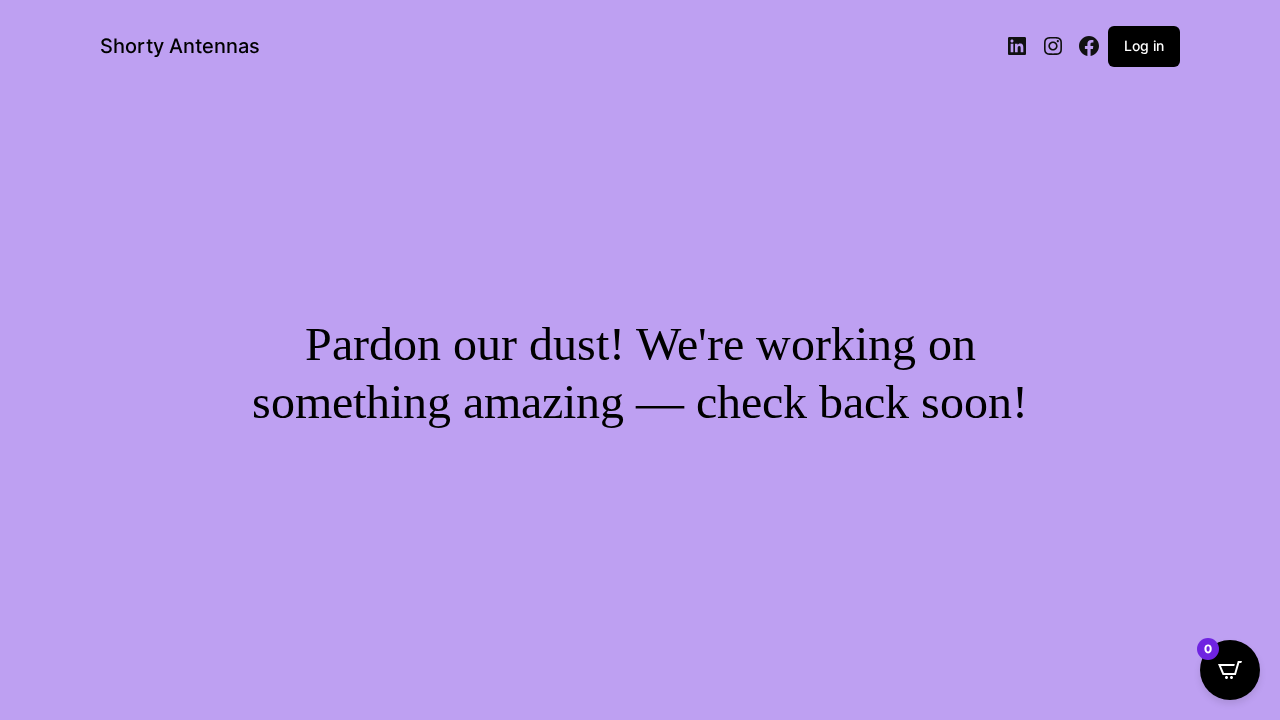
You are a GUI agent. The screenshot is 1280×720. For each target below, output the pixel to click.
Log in (1144, 45)
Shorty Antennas (180, 46)
